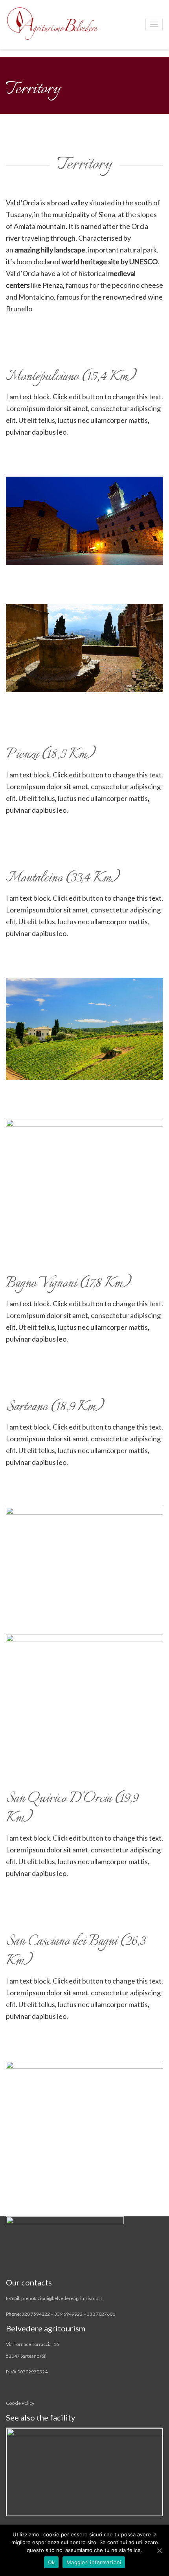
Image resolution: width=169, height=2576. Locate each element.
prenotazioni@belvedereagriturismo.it (62, 2298)
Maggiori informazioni (94, 2562)
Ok (51, 2562)
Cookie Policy (20, 2403)
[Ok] (159, 2550)
